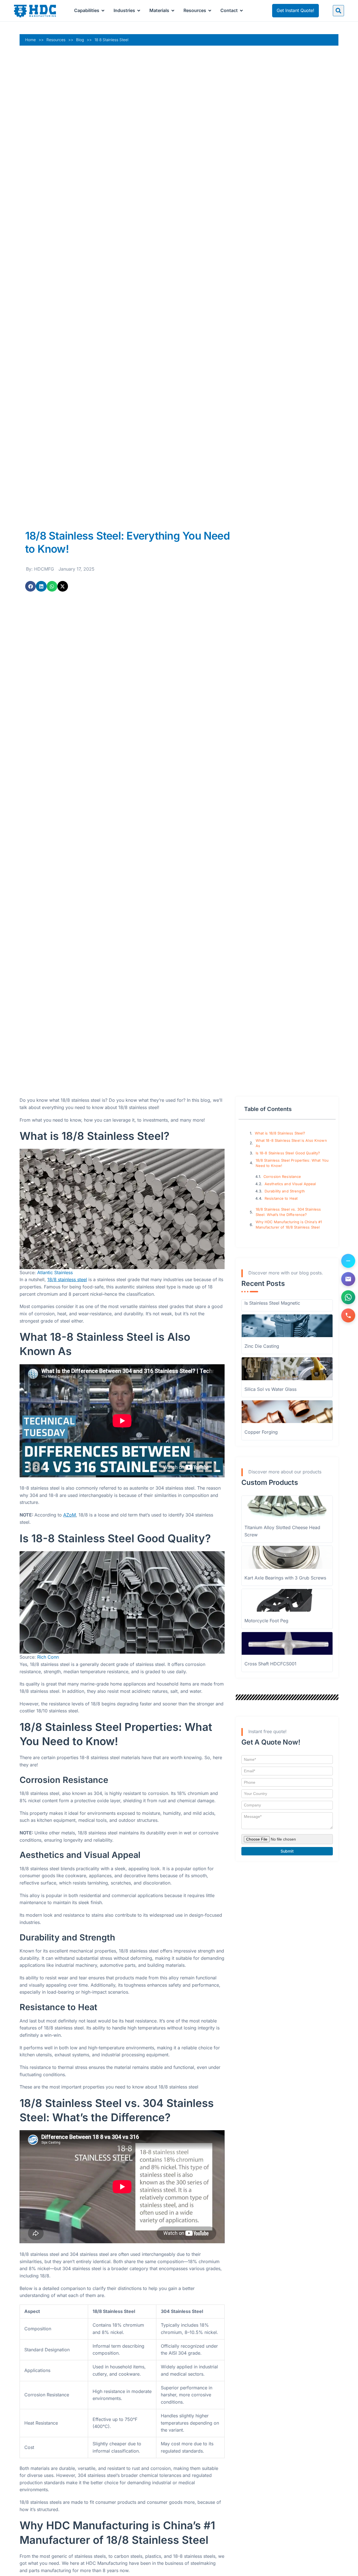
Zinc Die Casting (262, 1346)
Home (30, 40)
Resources (56, 40)
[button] (338, 11)
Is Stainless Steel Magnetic (272, 1303)
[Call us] (348, 1315)
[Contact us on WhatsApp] (348, 1297)
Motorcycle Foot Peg (266, 1621)
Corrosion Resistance (282, 1177)
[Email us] (348, 1279)
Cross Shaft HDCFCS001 (270, 1664)
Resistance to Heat (281, 1198)
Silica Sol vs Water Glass (270, 1389)
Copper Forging (261, 1432)
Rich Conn (48, 1657)
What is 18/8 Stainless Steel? (280, 1133)
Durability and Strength (285, 1191)
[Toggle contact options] (348, 1261)
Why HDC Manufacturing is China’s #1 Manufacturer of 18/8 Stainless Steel (289, 1225)
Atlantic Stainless (55, 1272)
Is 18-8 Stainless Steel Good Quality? (288, 1153)
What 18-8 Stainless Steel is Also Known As (291, 1143)
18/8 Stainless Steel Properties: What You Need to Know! (292, 1163)
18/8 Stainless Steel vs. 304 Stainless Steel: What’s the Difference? (288, 1212)
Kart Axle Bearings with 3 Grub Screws (285, 1578)
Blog (80, 40)
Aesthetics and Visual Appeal (290, 1184)
